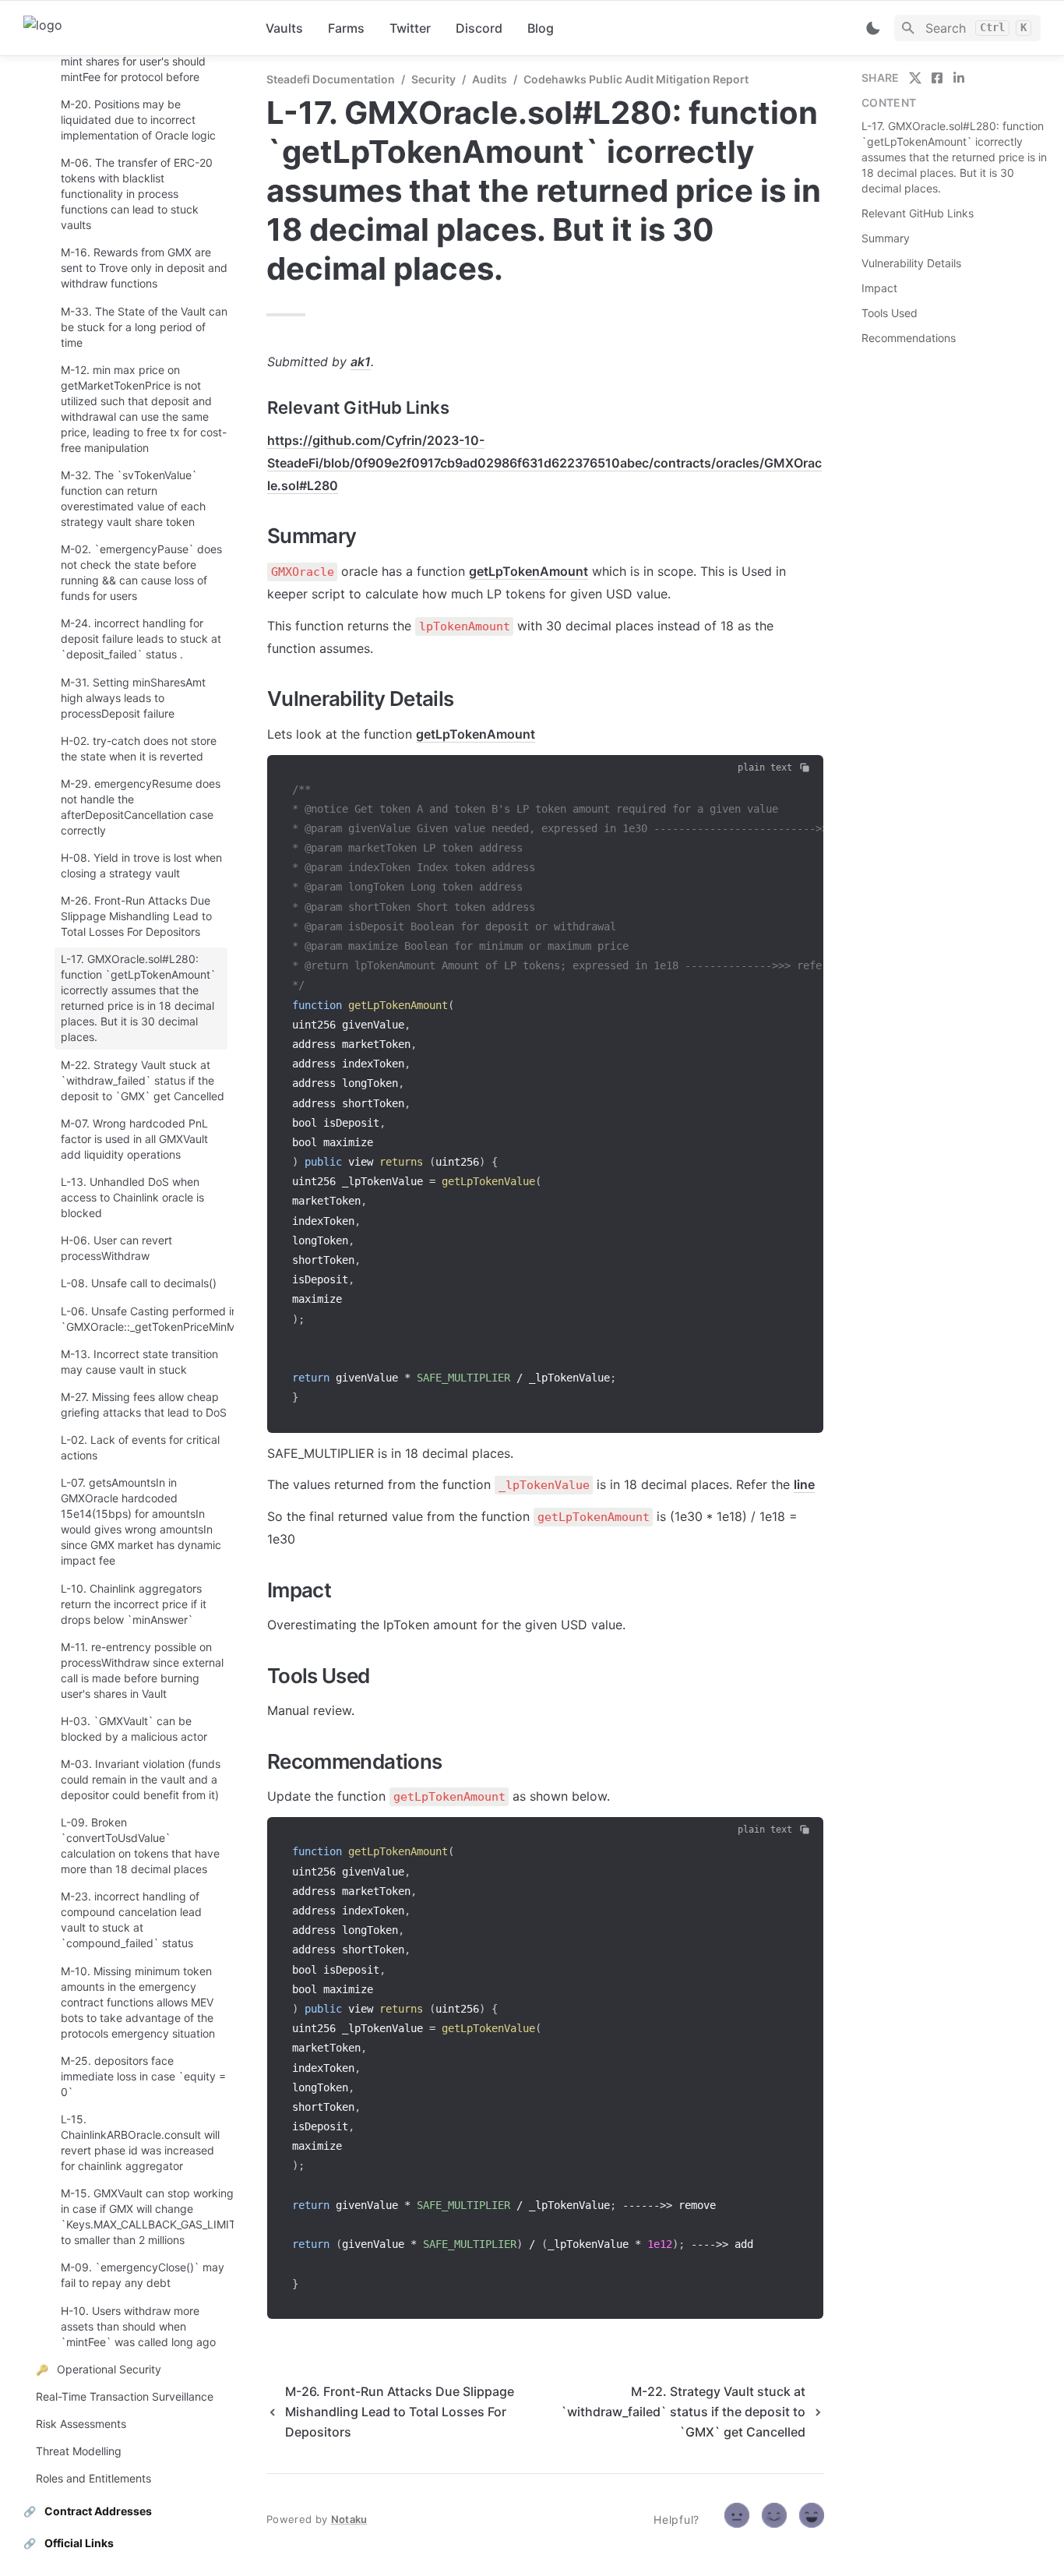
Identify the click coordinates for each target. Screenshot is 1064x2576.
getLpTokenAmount (528, 571)
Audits (490, 79)
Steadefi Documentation (331, 79)
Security (433, 79)
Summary (886, 238)
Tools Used (890, 313)
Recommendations (909, 338)
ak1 (361, 362)
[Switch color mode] (873, 28)
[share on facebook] (937, 78)
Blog (541, 28)
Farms (346, 28)
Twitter (410, 28)
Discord (479, 28)
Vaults (284, 28)
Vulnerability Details (911, 263)
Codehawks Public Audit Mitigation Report (636, 79)
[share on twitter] (915, 78)
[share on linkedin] (959, 78)
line (804, 1484)
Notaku (349, 2519)
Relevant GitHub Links (918, 213)
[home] (132, 28)
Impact (879, 288)
